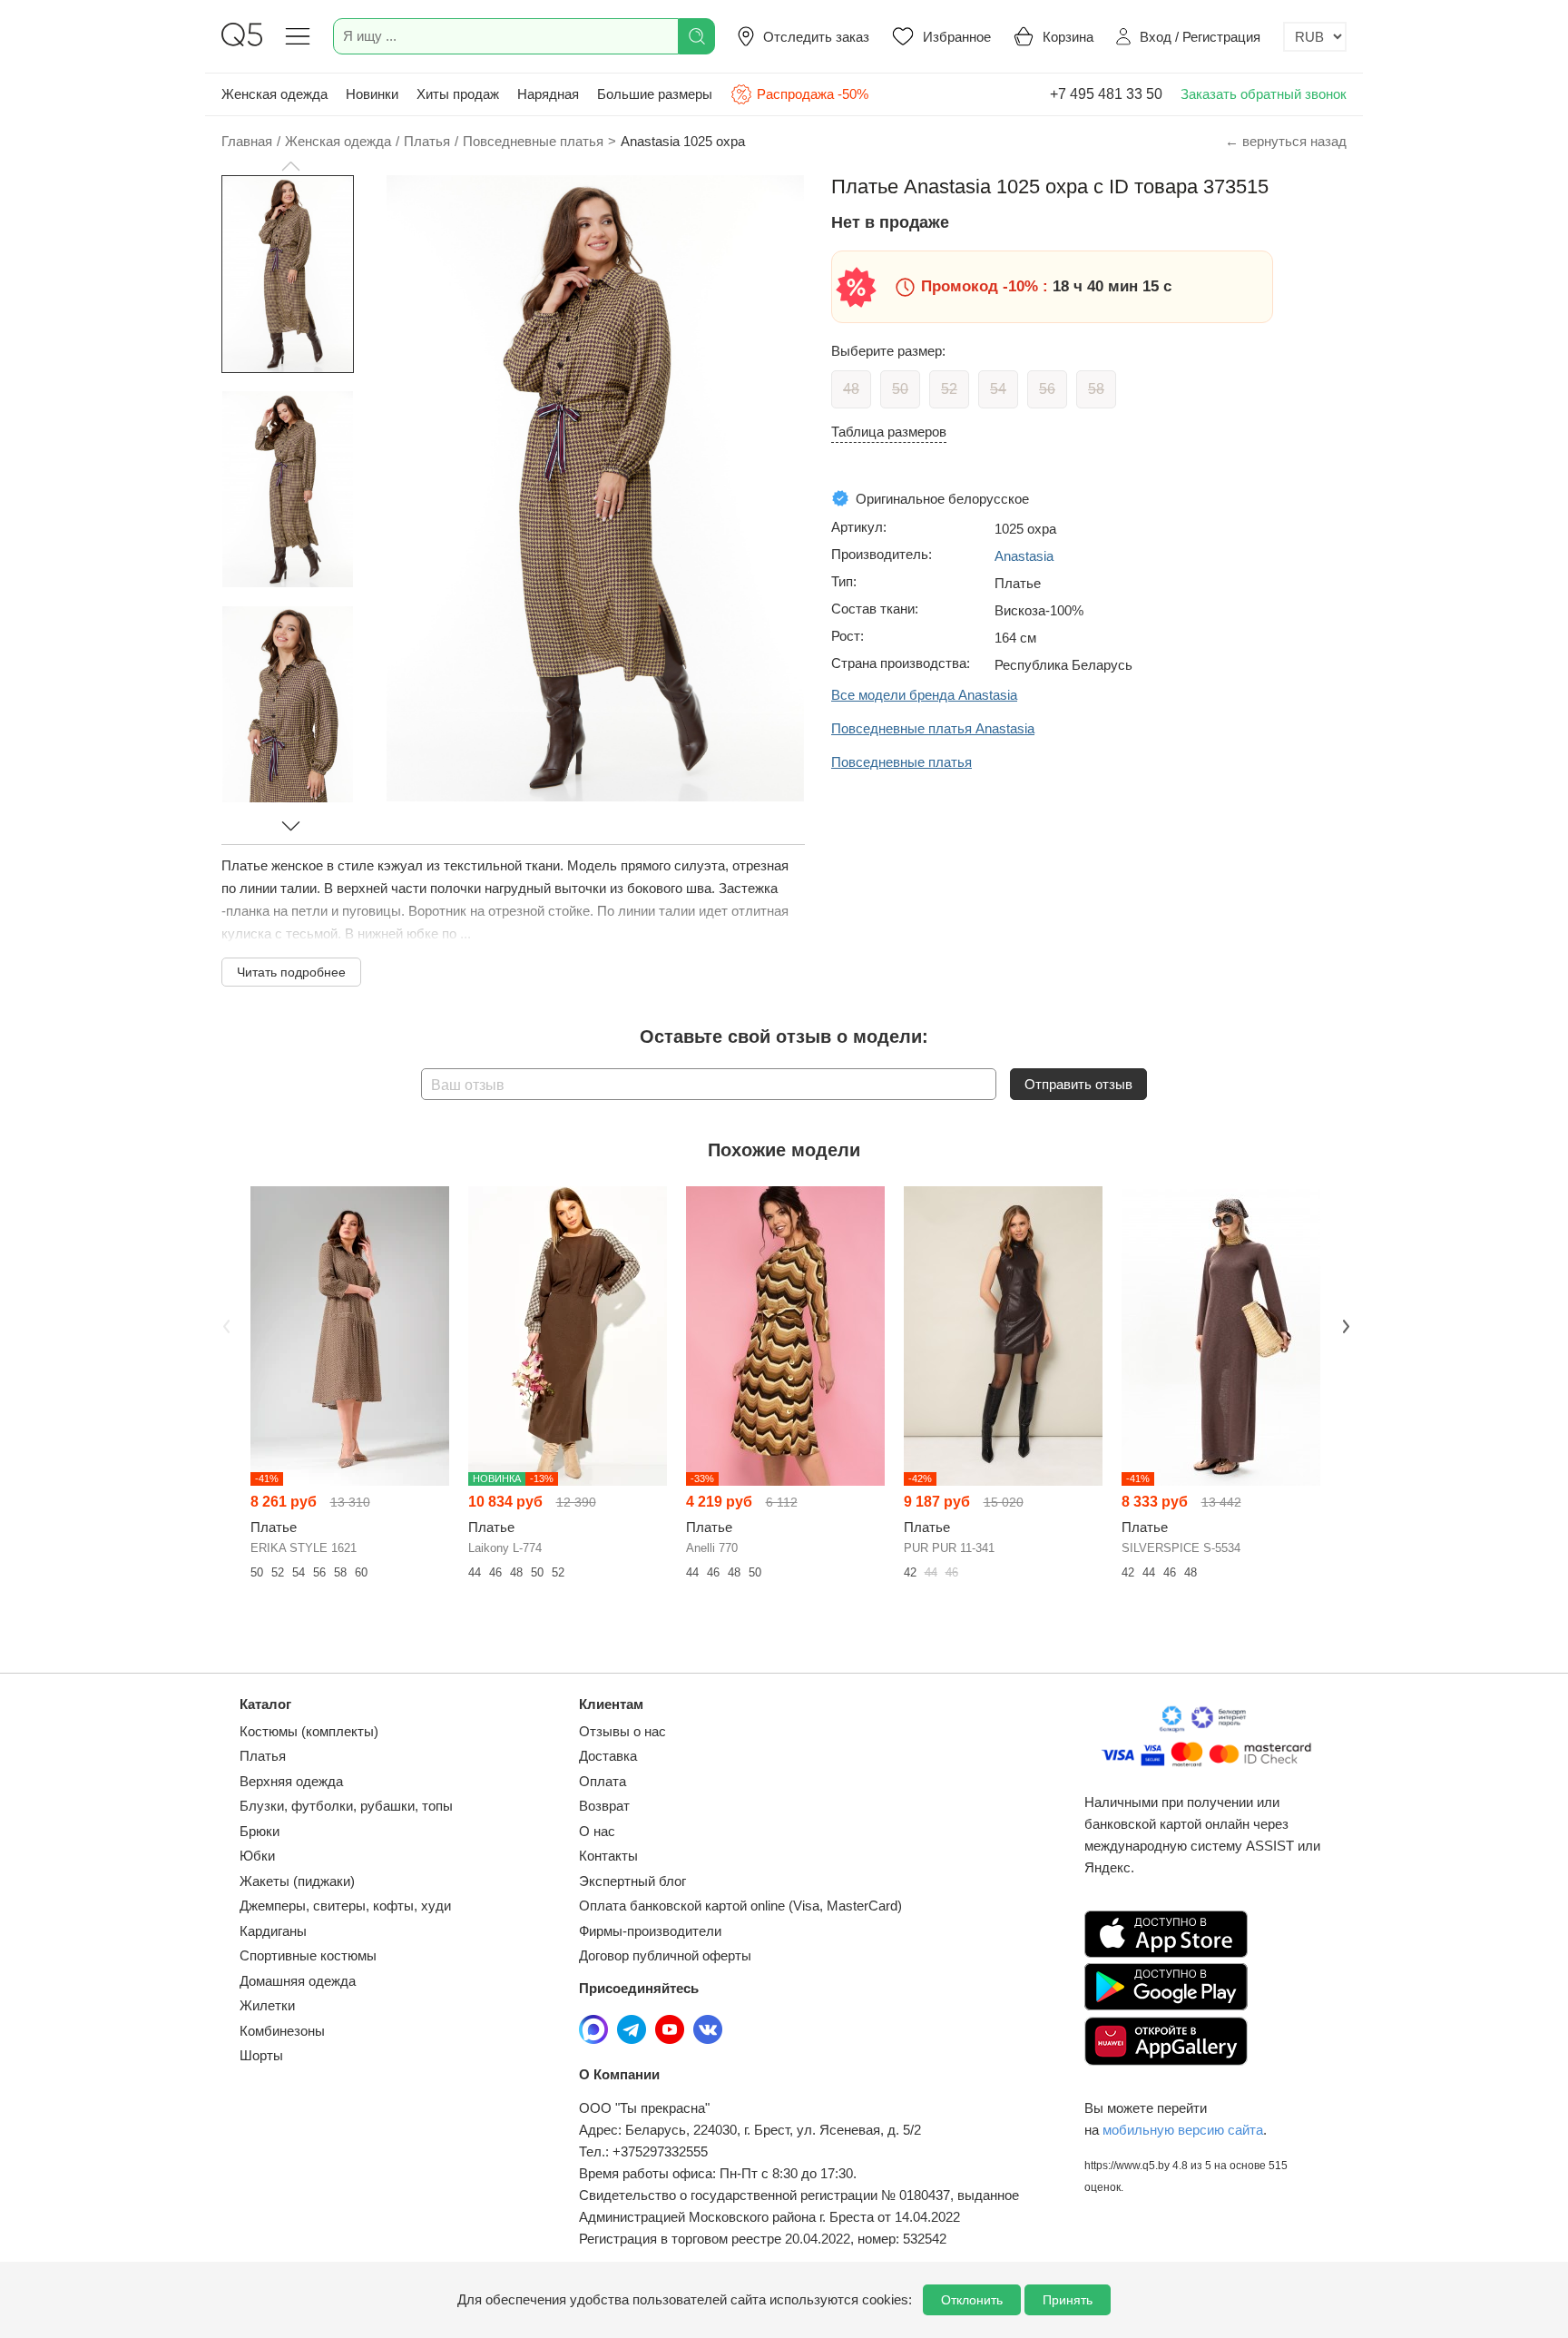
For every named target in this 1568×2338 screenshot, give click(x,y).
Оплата (603, 1781)
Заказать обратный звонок (1264, 94)
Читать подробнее (291, 972)
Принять (1068, 2300)
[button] (290, 166)
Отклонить (972, 2300)
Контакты (608, 1856)
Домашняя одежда (298, 1981)
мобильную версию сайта (1183, 2130)
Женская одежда (274, 94)
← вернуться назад (1286, 141)
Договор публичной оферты (665, 1955)
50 (900, 389)
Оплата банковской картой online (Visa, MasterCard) (740, 1906)
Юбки (257, 1856)
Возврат (604, 1806)
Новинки (372, 94)
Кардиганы (273, 1931)
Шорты (261, 2055)
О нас (597, 1831)
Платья (263, 1756)
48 (851, 389)
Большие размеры (655, 94)
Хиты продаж (458, 94)
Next (1344, 1324)
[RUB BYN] (1315, 37)
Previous (224, 1324)
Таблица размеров (889, 432)
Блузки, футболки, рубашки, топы (346, 1806)
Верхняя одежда (291, 1781)
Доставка (608, 1756)
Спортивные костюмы (308, 1955)
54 (998, 389)
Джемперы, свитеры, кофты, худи (345, 1906)
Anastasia (1024, 556)
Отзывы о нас (622, 1731)
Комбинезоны (282, 2031)
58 (1096, 389)
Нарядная (548, 94)
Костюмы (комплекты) (309, 1731)
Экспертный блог (632, 1881)
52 (949, 389)
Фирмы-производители (650, 1931)
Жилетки (267, 2005)
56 (1047, 389)
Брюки (260, 1831)
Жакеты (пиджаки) (297, 1881)
